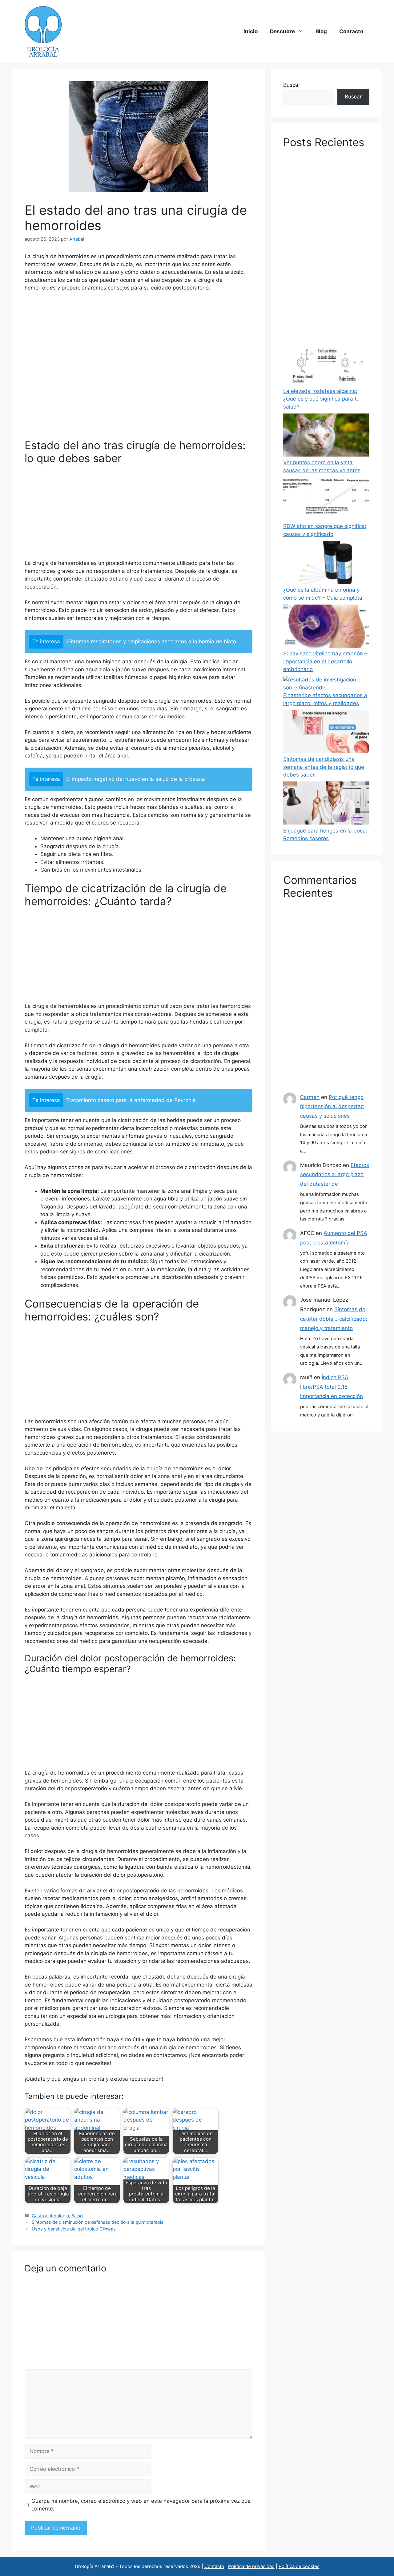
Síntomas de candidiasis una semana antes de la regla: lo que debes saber (324, 767)
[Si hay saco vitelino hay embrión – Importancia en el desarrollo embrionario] (326, 627)
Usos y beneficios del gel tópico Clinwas (74, 2229)
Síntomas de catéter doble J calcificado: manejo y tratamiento (334, 1319)
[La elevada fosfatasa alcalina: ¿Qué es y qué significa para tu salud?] (326, 365)
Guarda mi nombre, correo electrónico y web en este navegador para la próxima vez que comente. (141, 2505)
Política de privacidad (251, 2566)
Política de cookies (299, 2566)
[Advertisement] (139, 368)
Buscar (292, 85)
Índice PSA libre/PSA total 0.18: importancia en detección (332, 1387)
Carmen (310, 1097)
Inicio (251, 31)
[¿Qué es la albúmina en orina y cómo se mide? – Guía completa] (326, 564)
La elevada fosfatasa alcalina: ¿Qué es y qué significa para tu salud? (321, 399)
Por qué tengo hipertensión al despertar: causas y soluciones (332, 1106)
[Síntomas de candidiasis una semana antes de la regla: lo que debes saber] (326, 733)
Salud (77, 2216)
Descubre (282, 31)
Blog (321, 31)
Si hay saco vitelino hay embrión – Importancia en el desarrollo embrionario (325, 661)
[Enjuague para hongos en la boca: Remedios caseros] (326, 804)
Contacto (351, 31)
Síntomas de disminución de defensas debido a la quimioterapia (98, 2222)
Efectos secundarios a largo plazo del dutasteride (335, 1174)
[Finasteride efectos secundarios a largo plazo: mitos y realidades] (326, 684)
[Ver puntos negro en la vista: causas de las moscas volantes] (326, 436)
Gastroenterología (50, 2216)
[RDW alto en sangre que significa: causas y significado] (326, 500)
